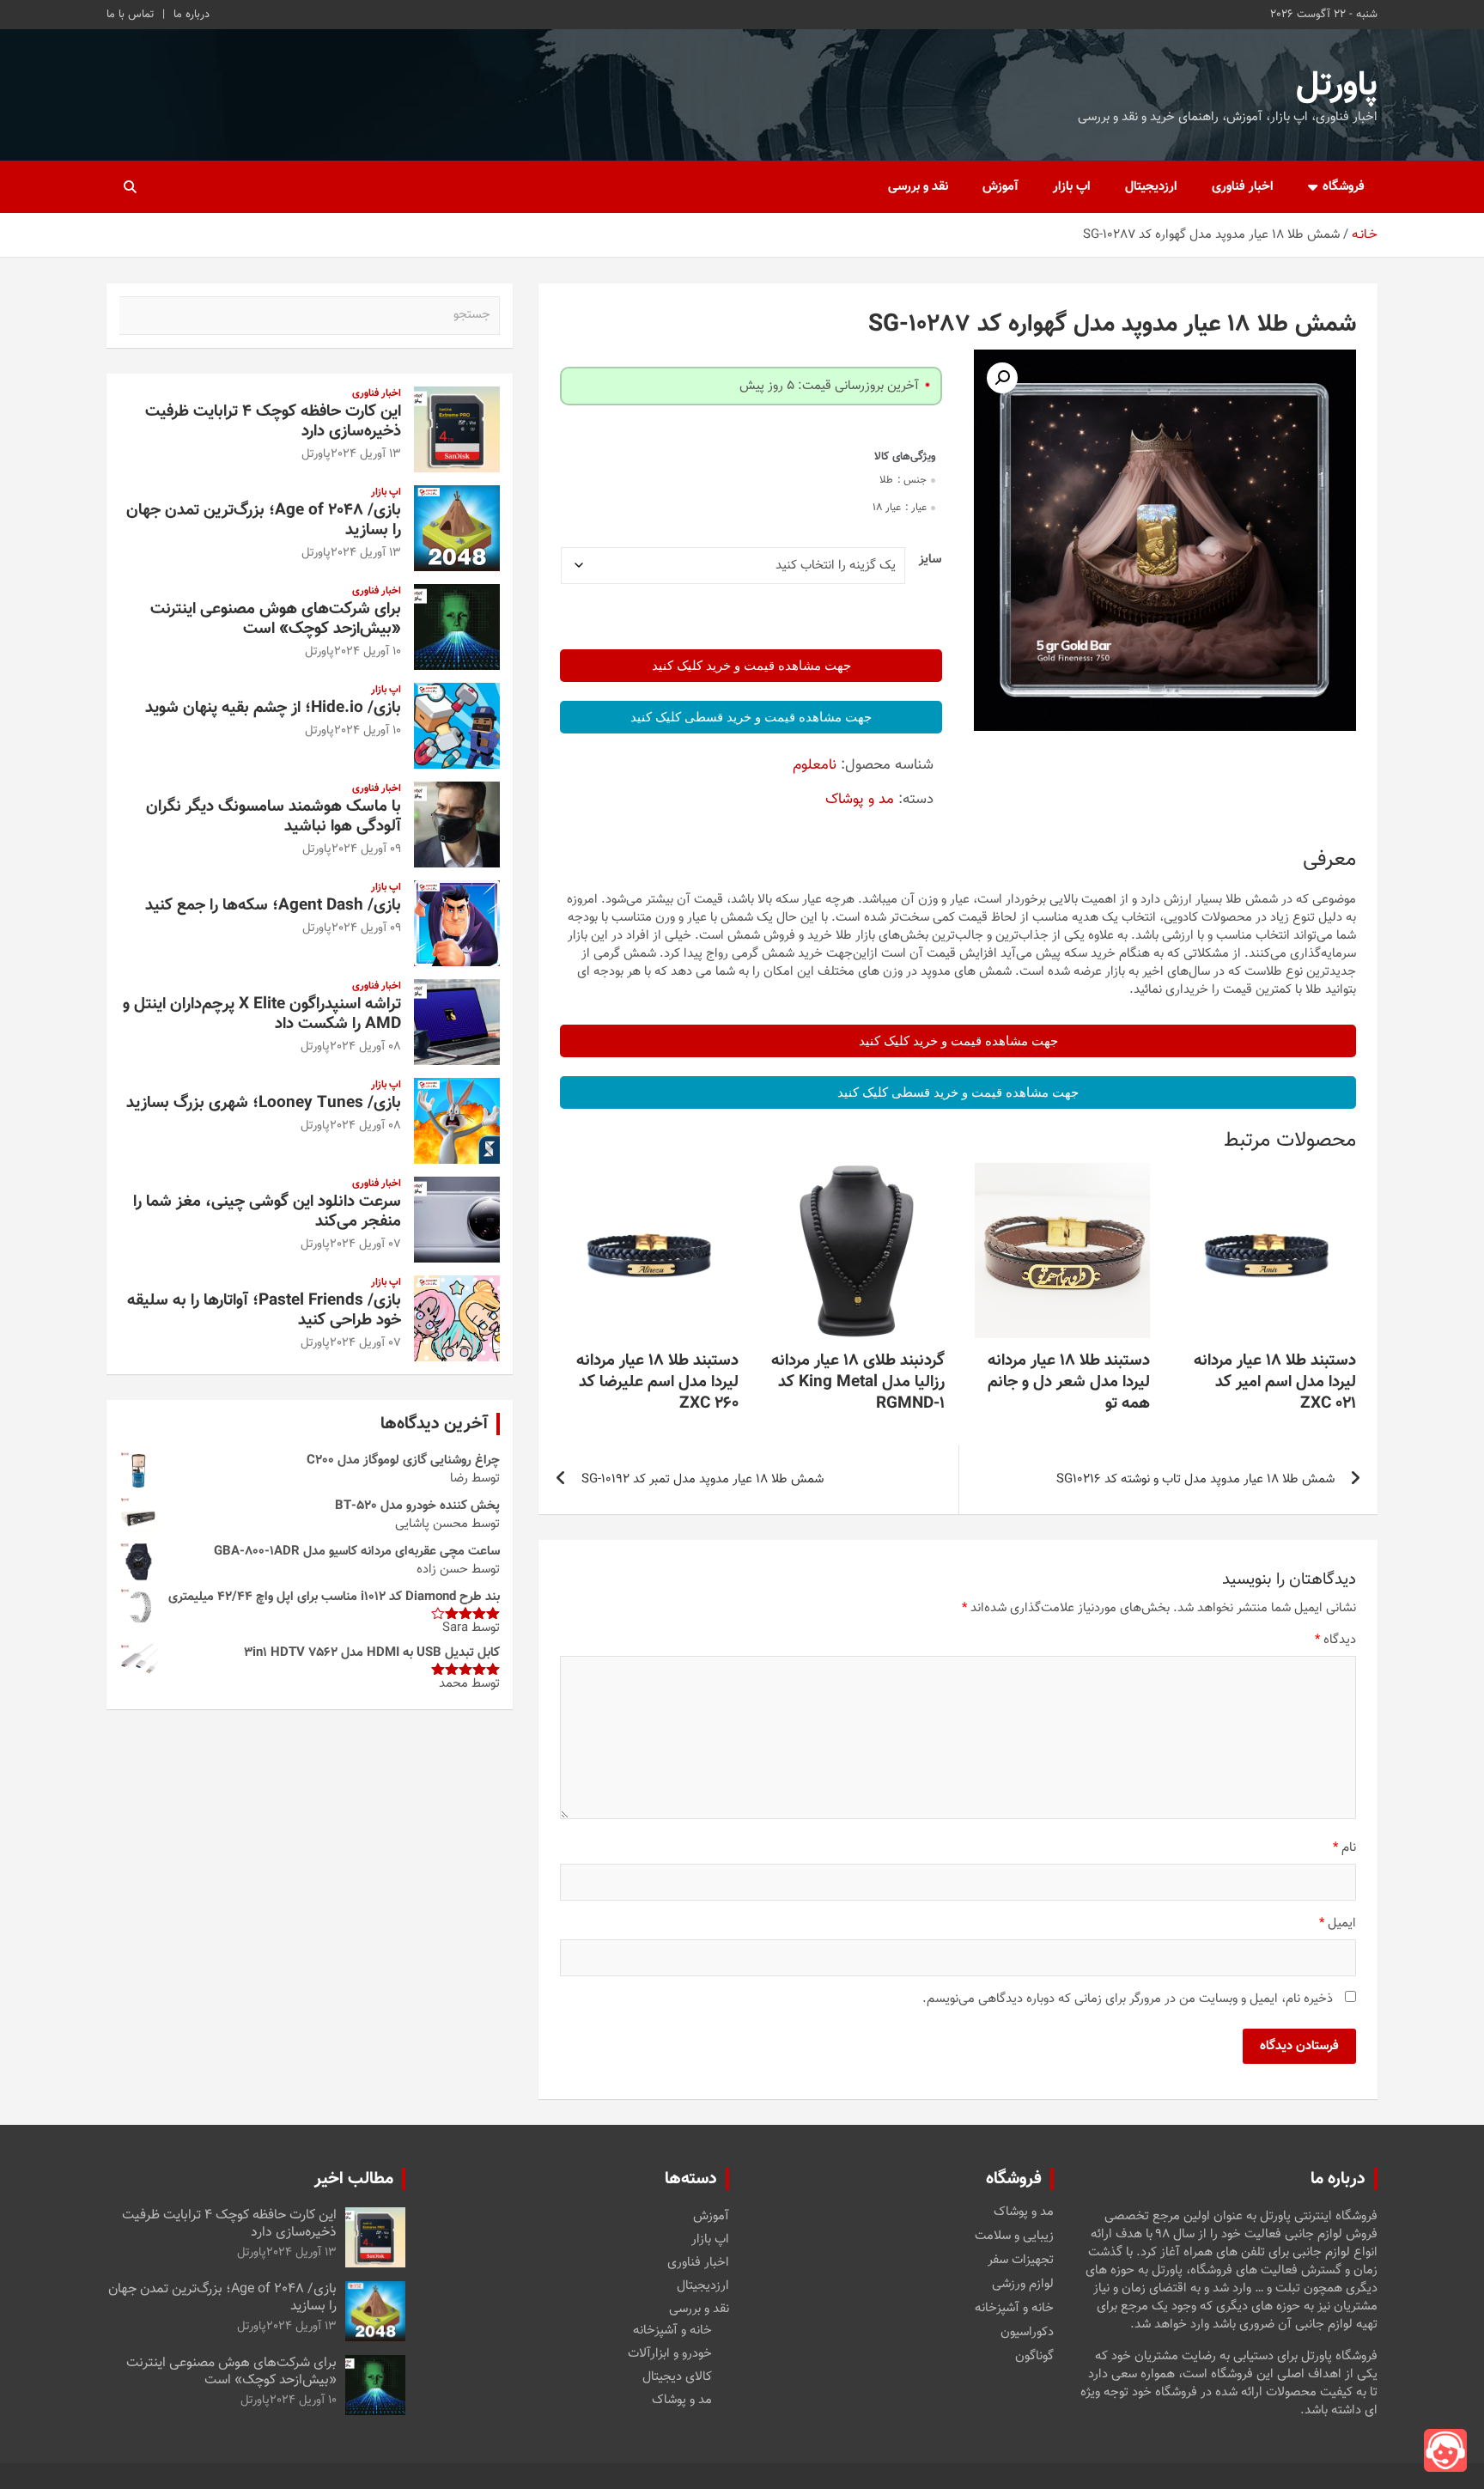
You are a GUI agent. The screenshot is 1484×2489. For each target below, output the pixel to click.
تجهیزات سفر (1021, 2261)
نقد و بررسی (918, 187)
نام (1344, 1848)
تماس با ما (130, 15)
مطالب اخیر (354, 2179)
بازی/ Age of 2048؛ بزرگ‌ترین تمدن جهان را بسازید (264, 520)
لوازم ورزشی (1023, 2285)
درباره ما (192, 15)
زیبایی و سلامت (1014, 2236)
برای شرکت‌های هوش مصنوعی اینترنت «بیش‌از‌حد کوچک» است (276, 619)
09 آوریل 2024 (366, 849)
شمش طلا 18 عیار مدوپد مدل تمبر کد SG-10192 (702, 1479)
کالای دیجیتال (677, 2377)
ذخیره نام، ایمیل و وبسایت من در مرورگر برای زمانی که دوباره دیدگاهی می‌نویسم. (1128, 1999)
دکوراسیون (1027, 2333)
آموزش (1000, 187)
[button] (1002, 378)
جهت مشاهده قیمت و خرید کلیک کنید (751, 666)
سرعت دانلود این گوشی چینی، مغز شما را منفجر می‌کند (267, 1212)
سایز (930, 560)
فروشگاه (1344, 187)
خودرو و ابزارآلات (670, 2354)
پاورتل (1337, 86)
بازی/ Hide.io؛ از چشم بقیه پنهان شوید (273, 708)
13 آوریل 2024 (366, 454)
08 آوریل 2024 (365, 1047)
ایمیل (1338, 1923)
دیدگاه (1335, 1640)
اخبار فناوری (1243, 187)
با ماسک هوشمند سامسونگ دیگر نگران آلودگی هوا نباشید (274, 817)
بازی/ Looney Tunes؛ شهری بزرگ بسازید (264, 1103)
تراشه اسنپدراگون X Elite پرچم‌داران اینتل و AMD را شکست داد (262, 1014)
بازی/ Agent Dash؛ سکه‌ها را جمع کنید (273, 906)
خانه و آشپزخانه (1014, 2309)
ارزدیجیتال (1151, 187)
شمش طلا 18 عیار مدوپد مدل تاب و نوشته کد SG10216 (1195, 1479)
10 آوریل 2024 (368, 652)
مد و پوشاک (860, 800)
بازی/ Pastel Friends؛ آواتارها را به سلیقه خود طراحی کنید (264, 1311)
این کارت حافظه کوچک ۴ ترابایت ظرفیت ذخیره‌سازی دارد (273, 422)
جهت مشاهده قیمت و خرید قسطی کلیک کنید (751, 717)
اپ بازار (1072, 187)
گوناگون (1034, 2357)
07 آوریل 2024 (365, 1244)
